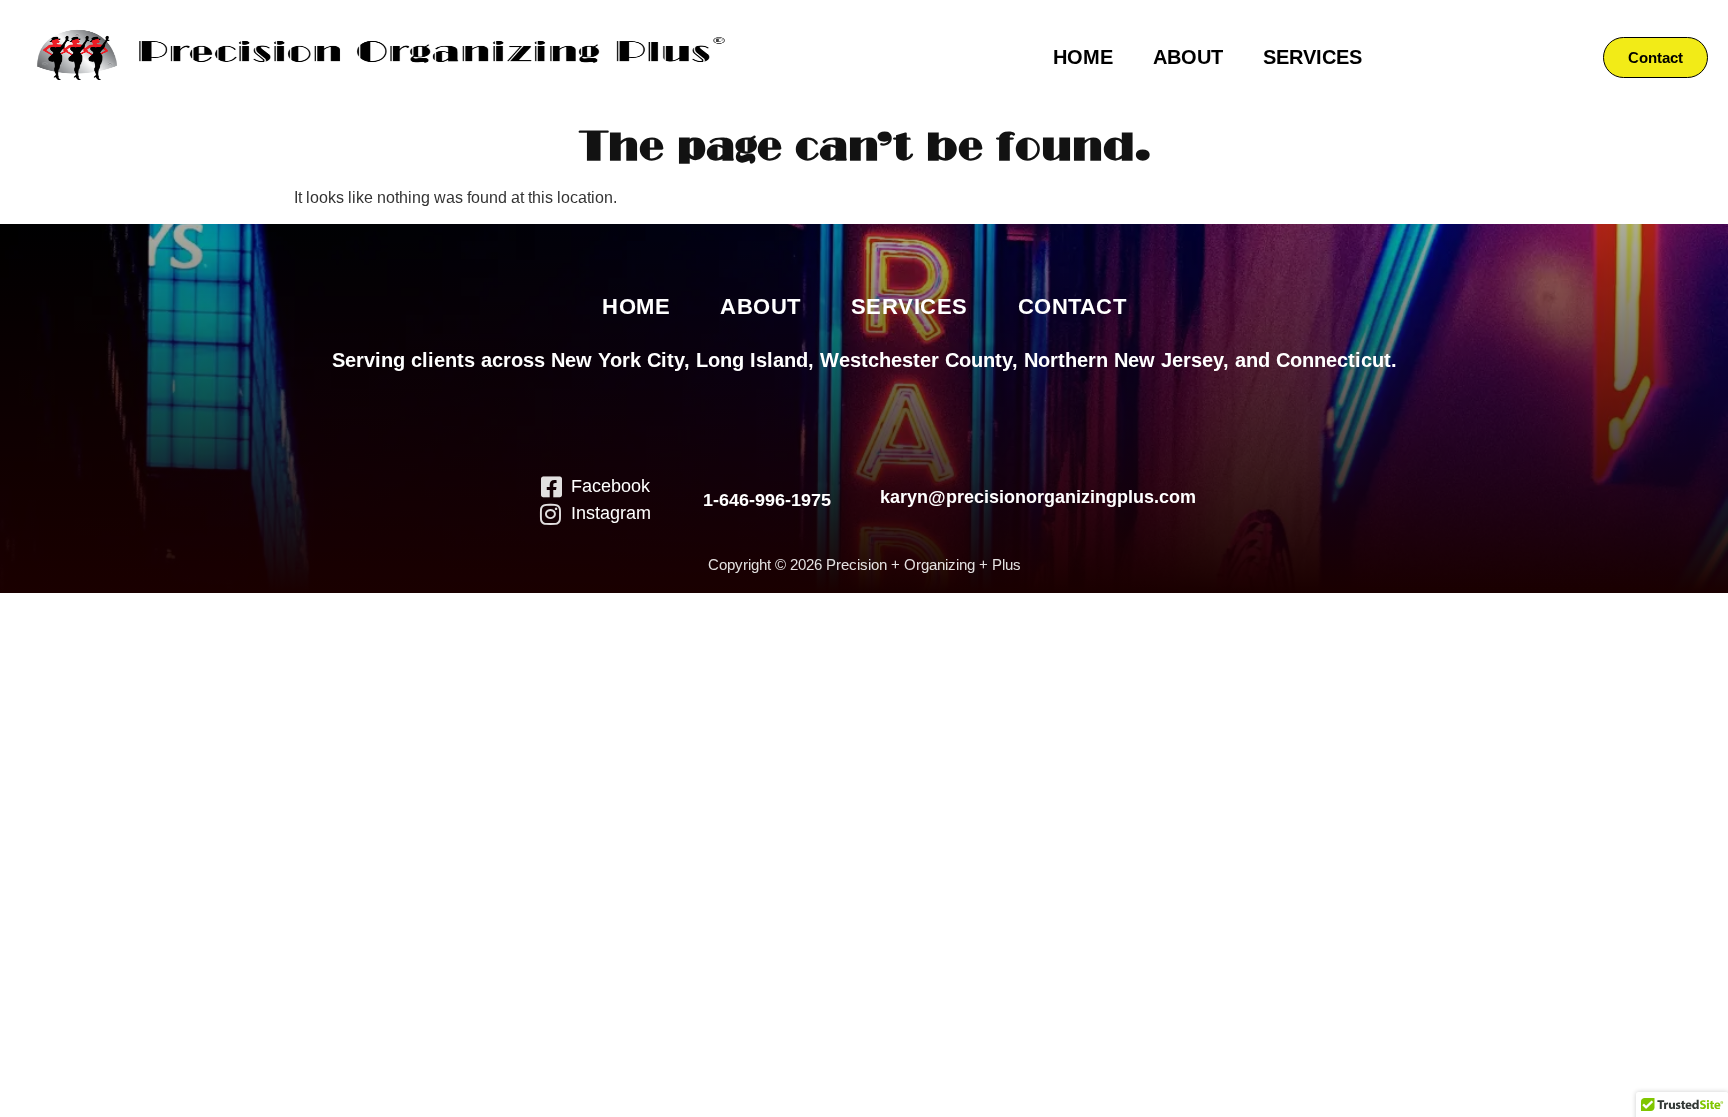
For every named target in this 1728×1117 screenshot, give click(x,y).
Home (636, 306)
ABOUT (1188, 57)
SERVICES (1312, 57)
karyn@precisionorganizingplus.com (1038, 497)
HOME (1083, 57)
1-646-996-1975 (767, 500)
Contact (1072, 306)
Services (909, 306)
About (760, 306)
